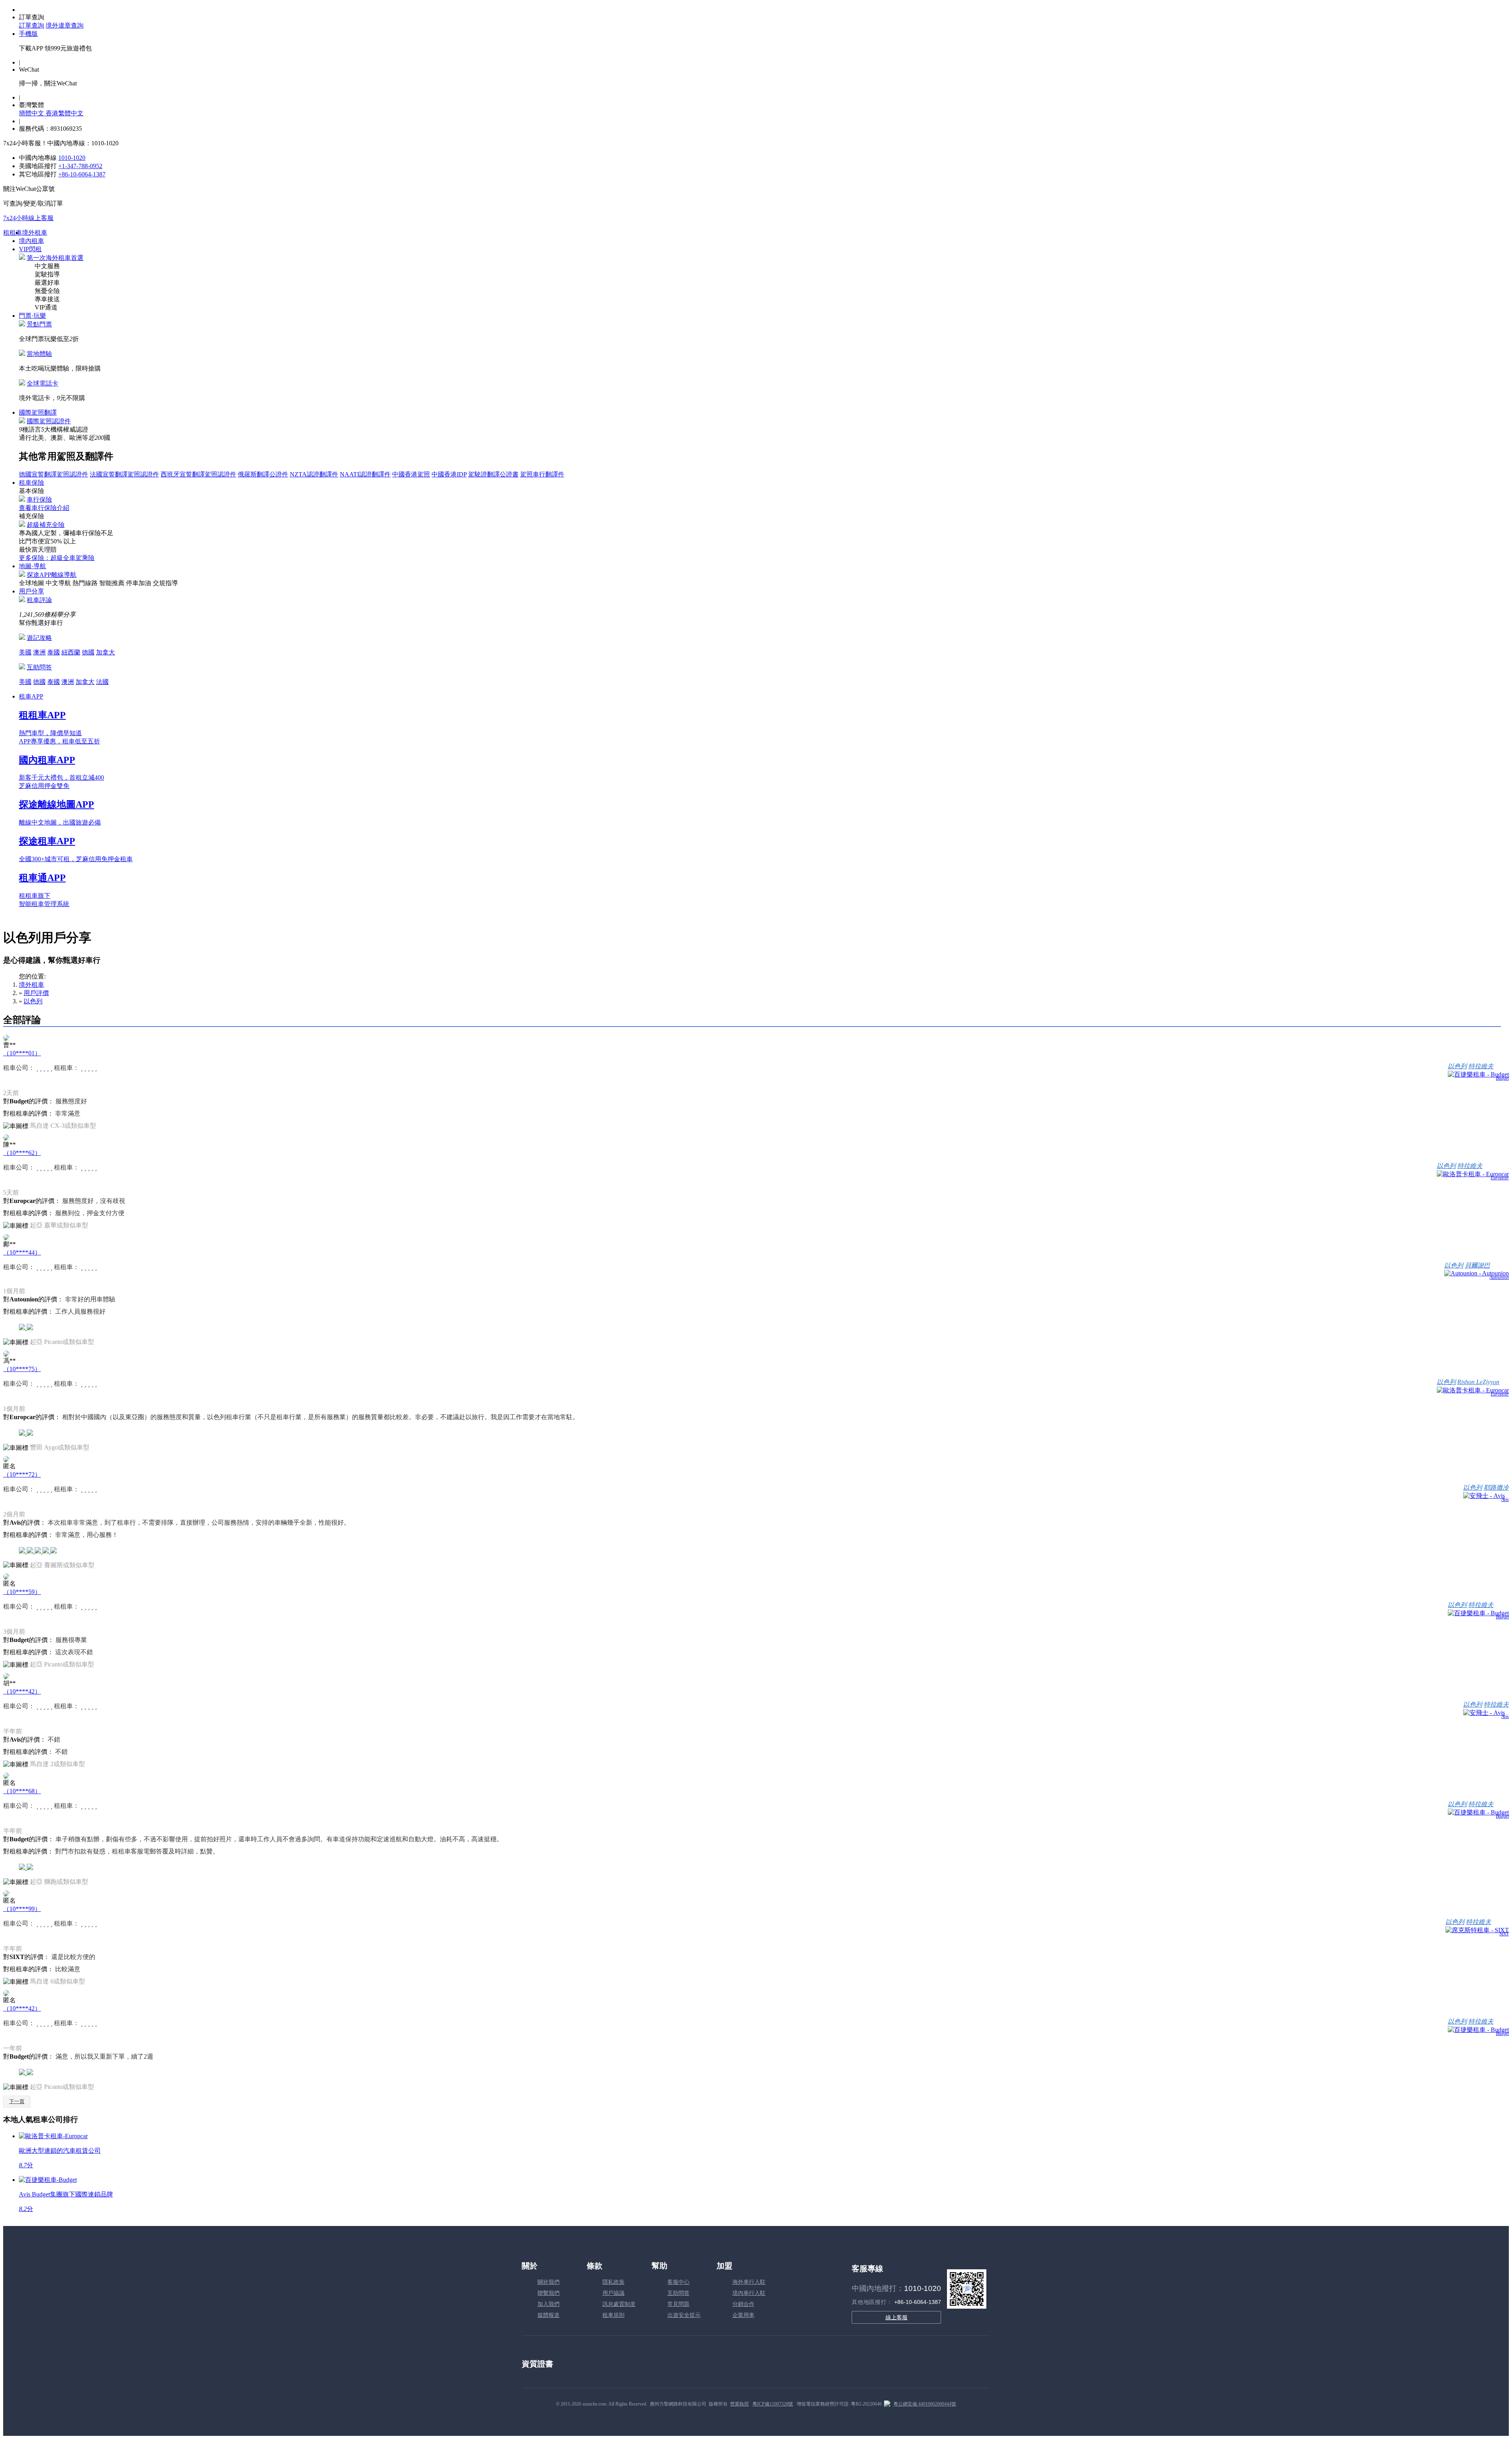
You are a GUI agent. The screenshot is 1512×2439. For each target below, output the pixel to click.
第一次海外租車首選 (55, 258)
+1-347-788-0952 (80, 166)
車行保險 (39, 499)
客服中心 (678, 2282)
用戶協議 (613, 2293)
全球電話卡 (43, 383)
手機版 (28, 34)
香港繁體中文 (65, 113)
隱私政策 (613, 2282)
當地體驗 (39, 354)
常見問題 (678, 2304)
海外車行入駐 (749, 2282)
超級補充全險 (46, 525)
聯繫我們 (548, 2293)
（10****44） (22, 1252)
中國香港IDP (449, 474)
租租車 (13, 233)
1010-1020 (72, 158)
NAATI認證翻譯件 (365, 474)
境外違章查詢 (65, 25)
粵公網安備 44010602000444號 (925, 2404)
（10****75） (22, 1369)
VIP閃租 (30, 249)
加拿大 (106, 652)
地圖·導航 (32, 566)
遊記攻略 (39, 638)
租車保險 (31, 483)
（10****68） (22, 1791)
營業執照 (739, 2404)
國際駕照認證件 (49, 421)
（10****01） (22, 1053)
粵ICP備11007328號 (773, 2404)
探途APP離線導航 (52, 575)
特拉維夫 (1481, 1066)
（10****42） (22, 1691)
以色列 (33, 1001)
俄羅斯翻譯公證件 (263, 474)
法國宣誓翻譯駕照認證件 (124, 474)
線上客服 (897, 2317)
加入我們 (548, 2304)
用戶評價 (36, 993)
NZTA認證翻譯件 (314, 474)
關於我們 (548, 2282)
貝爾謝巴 (1477, 1265)
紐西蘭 (71, 652)
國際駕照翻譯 (38, 412)
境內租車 (31, 241)
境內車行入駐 (749, 2293)
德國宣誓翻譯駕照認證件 (54, 474)
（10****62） (22, 1153)
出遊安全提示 (684, 2315)
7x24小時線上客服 (28, 218)
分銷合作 (743, 2304)
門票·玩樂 (32, 316)
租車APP (31, 696)
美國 (25, 652)
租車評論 (39, 600)
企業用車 (743, 2315)
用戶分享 (31, 591)
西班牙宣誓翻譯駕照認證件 (198, 474)
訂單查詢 (31, 25)
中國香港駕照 (411, 474)
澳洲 (39, 652)
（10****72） (22, 1474)
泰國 (54, 652)
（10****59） (22, 1592)
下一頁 (17, 2101)
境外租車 (35, 233)
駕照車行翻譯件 (542, 474)
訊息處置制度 (619, 2304)
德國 (88, 652)
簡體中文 (32, 113)
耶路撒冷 (1496, 1487)
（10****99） (22, 1909)
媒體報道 (548, 2315)
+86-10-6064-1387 (82, 174)
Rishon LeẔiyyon (1478, 1382)
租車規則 (613, 2315)
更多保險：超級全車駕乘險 (57, 558)
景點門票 (39, 324)
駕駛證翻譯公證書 (493, 474)
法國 (102, 682)
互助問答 (39, 667)
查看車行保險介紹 (44, 508)
